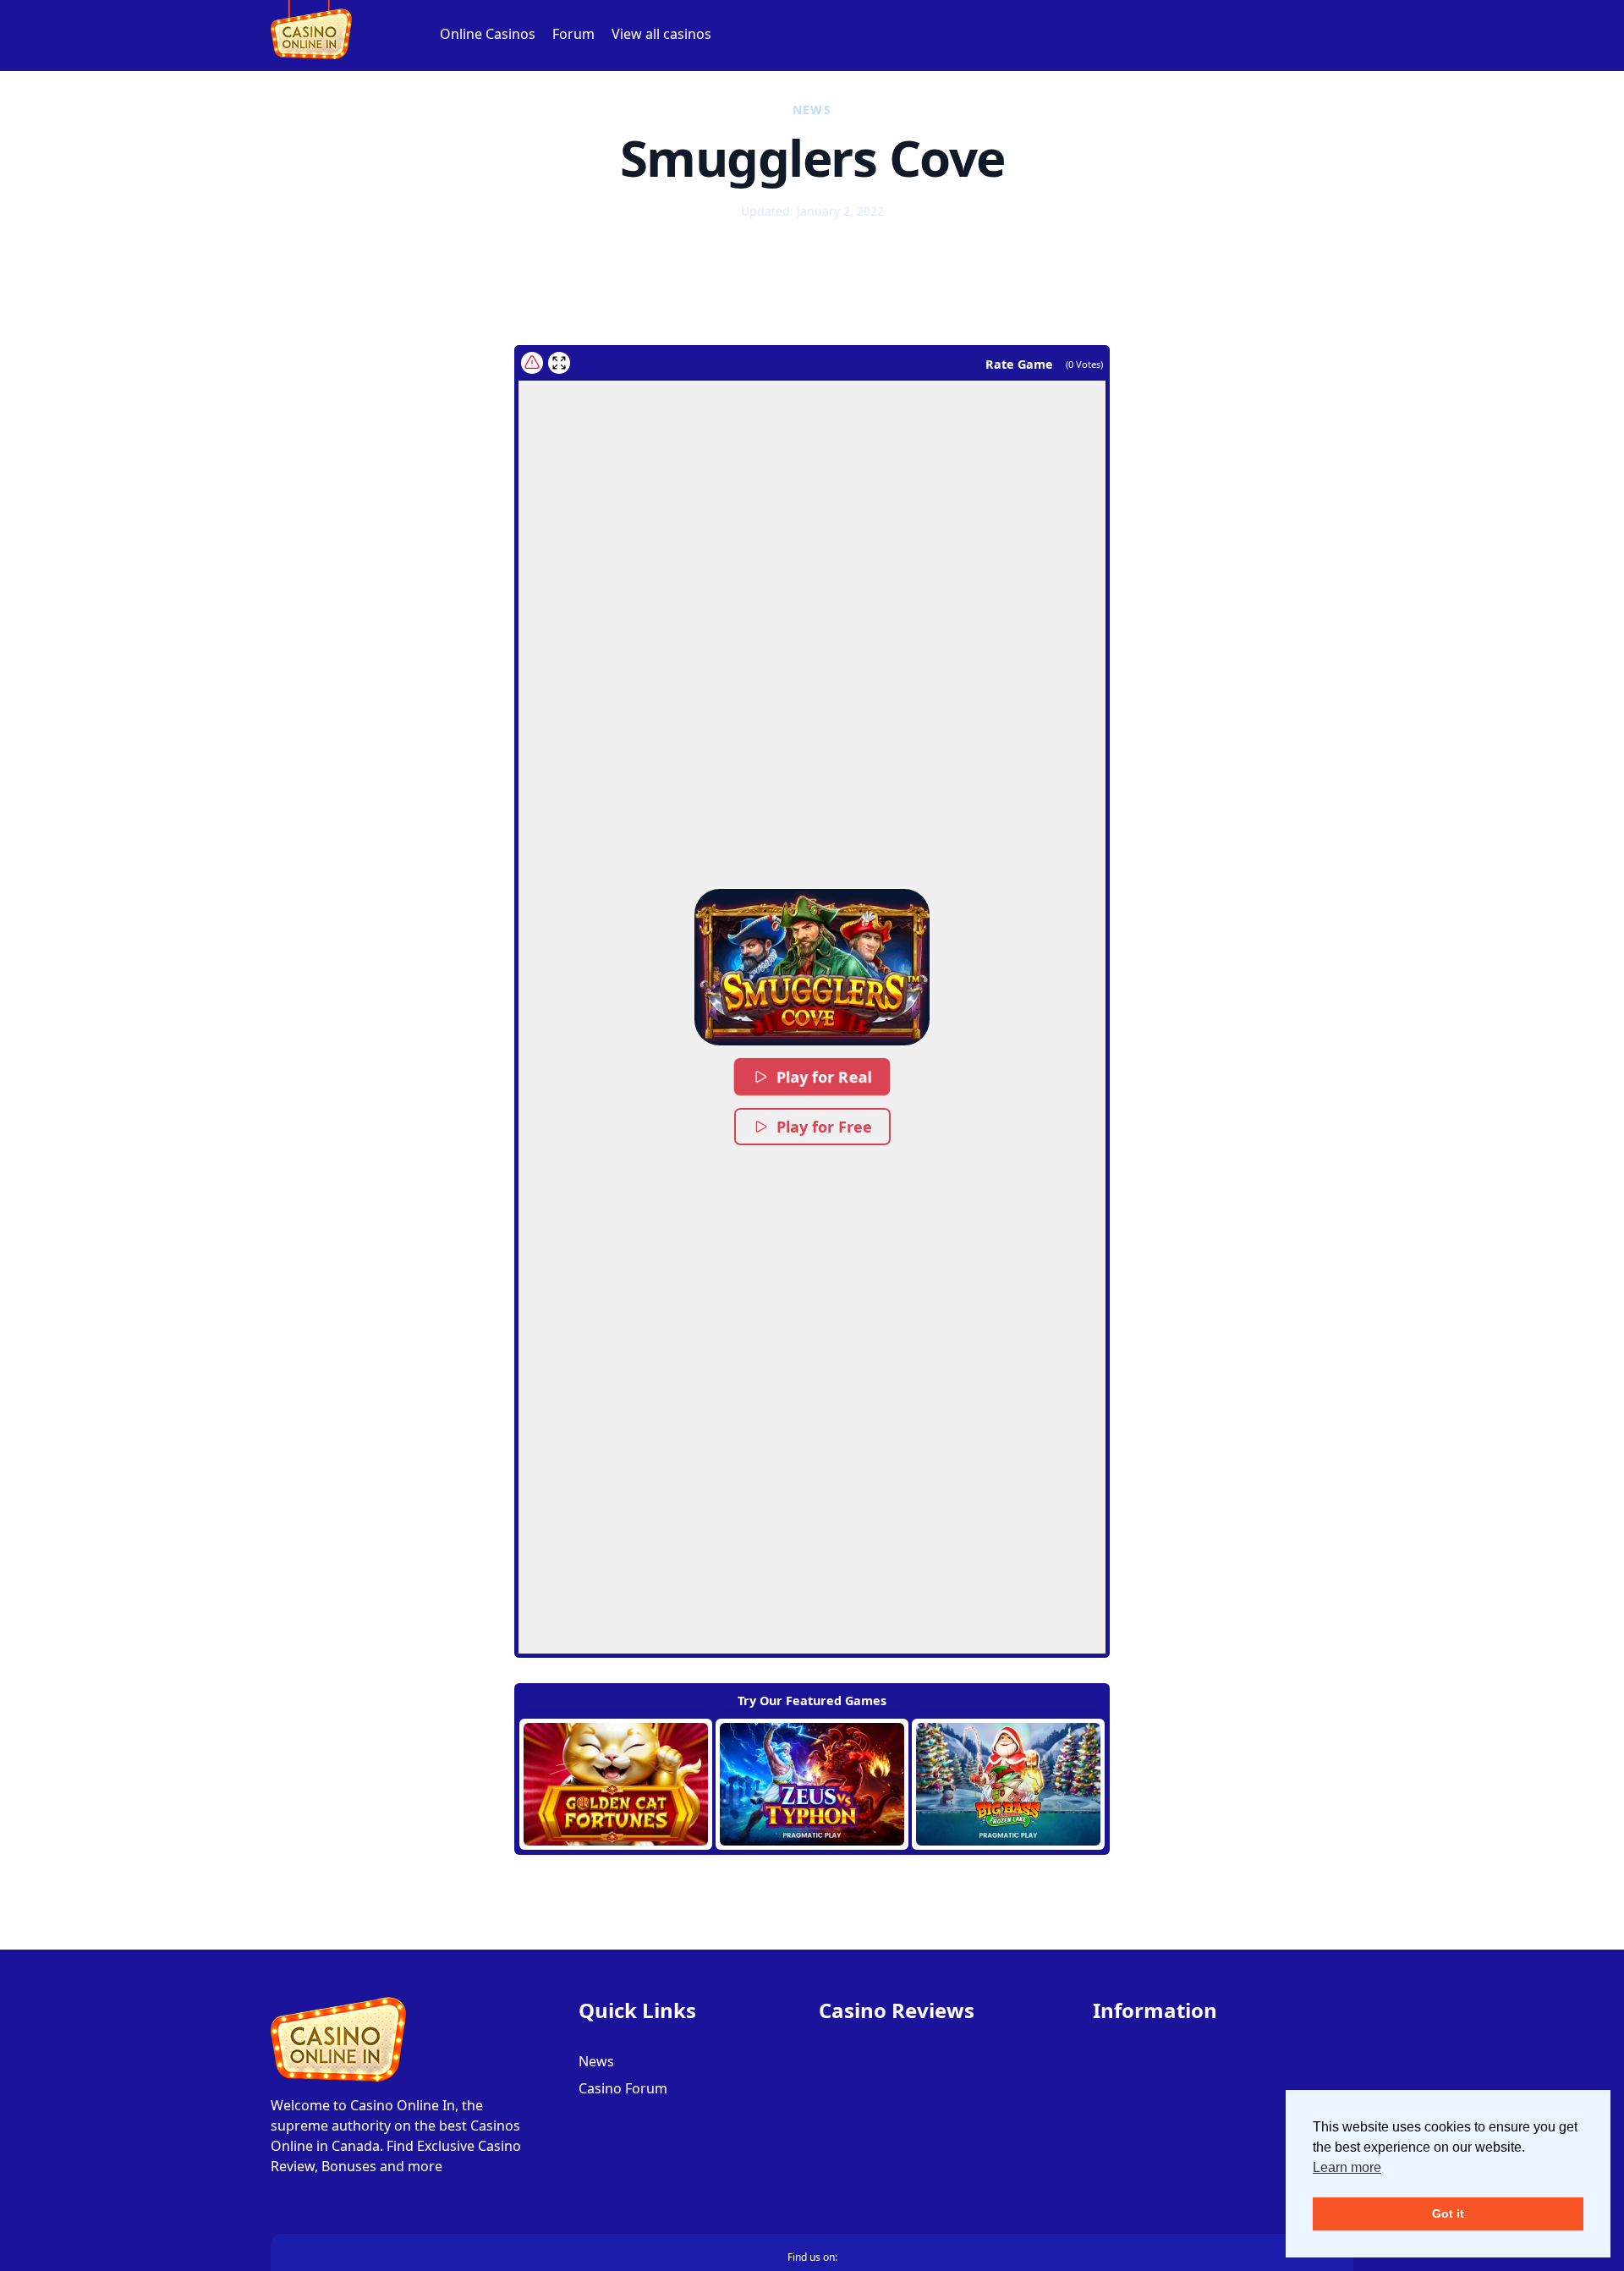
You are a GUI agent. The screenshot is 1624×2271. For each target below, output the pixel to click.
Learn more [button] (1347, 2167)
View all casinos (661, 34)
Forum (573, 34)
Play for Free (824, 1127)
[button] (812, 967)
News (596, 2061)
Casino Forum (623, 2088)
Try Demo (616, 1785)
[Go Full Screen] (559, 363)
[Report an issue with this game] (532, 363)
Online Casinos (488, 34)
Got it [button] (1448, 2213)
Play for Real (824, 1077)
